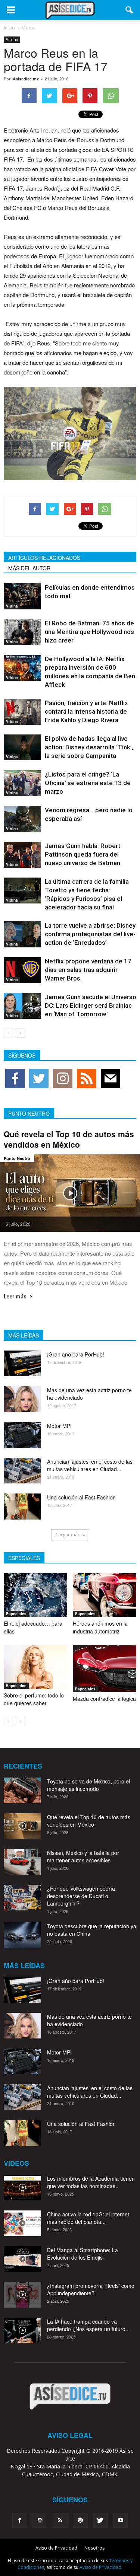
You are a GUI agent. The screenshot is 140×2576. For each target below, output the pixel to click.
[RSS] (60, 2521)
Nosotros (94, 2548)
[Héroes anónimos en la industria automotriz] (105, 1595)
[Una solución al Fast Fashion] (22, 1507)
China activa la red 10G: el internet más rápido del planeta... (88, 2218)
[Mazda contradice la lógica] (105, 1669)
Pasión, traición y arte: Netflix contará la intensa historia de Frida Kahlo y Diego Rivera (86, 711)
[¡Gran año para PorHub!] (22, 1363)
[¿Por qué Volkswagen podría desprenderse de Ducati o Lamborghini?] (22, 1898)
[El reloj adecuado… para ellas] (35, 1595)
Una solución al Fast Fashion (81, 1497)
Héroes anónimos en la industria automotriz (100, 1627)
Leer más (15, 1297)
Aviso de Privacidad (56, 2548)
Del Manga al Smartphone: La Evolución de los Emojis (83, 2254)
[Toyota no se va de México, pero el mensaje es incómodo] (22, 1790)
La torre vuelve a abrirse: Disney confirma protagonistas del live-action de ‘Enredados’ (90, 934)
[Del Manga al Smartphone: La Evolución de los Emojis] (22, 2259)
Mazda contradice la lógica (104, 1699)
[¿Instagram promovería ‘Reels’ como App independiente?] (22, 2295)
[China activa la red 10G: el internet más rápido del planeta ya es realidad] (22, 2223)
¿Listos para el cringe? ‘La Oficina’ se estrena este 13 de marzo (88, 783)
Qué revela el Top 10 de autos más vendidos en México (69, 1139)
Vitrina (12, 39)
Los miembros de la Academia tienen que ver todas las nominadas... (91, 2182)
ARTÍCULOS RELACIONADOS (44, 558)
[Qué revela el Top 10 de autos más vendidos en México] (70, 1193)
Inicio (9, 28)
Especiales (16, 1614)
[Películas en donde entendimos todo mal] (22, 596)
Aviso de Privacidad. (101, 2567)
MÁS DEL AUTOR (29, 568)
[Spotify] (80, 2521)
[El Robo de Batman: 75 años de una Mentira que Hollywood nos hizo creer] (22, 632)
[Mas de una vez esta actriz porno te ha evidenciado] (22, 1399)
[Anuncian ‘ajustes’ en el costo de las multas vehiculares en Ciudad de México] (22, 1471)
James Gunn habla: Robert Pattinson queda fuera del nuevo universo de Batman (83, 854)
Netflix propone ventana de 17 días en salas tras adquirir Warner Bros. (88, 970)
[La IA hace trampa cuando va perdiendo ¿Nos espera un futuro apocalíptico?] (22, 2330)
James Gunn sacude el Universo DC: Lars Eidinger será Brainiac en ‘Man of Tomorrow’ (91, 1005)
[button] (130, 10)
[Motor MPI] (22, 1435)
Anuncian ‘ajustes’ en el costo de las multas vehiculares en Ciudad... (90, 1465)
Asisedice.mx (26, 79)
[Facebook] (20, 2521)
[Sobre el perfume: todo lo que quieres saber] (35, 1667)
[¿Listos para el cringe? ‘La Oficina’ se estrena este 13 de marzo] (22, 783)
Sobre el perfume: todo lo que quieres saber (34, 1699)
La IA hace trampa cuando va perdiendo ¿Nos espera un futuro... (88, 2325)
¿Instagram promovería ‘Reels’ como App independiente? (91, 2289)
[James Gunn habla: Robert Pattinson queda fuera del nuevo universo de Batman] (22, 855)
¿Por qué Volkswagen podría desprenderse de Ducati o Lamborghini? (81, 1896)
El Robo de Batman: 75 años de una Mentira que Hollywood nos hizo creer (89, 632)
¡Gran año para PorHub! (76, 1354)
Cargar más (68, 1535)
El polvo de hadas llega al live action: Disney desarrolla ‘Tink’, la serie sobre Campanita (89, 747)
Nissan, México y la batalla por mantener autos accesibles (83, 1856)
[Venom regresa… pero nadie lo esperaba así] (22, 819)
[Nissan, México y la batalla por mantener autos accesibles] (22, 1862)
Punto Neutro (17, 1158)
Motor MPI (59, 1426)
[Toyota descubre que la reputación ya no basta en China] (22, 1935)
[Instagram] (40, 2521)
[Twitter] (100, 2521)
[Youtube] (121, 2521)
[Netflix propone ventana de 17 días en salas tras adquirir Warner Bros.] (22, 970)
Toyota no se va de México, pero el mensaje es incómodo (88, 1785)
